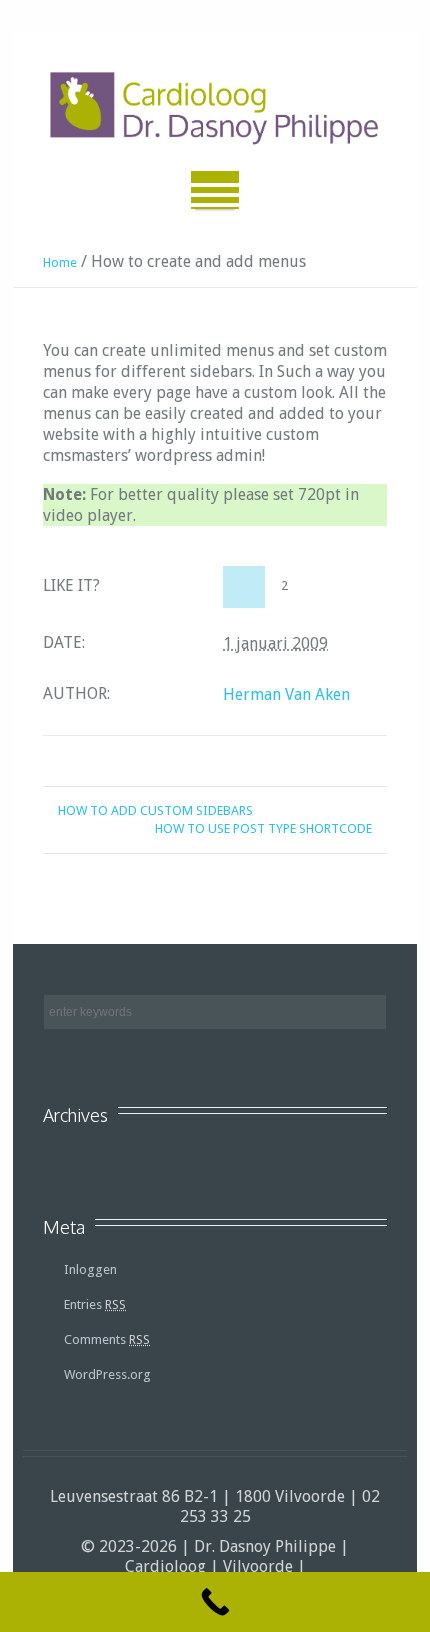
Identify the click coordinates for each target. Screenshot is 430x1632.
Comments (107, 1339)
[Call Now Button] (215, 1602)
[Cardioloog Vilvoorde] (215, 109)
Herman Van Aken (286, 694)
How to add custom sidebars (155, 810)
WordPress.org (107, 1374)
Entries (95, 1304)
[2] (244, 587)
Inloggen (90, 1269)
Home (60, 262)
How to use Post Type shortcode (263, 828)
